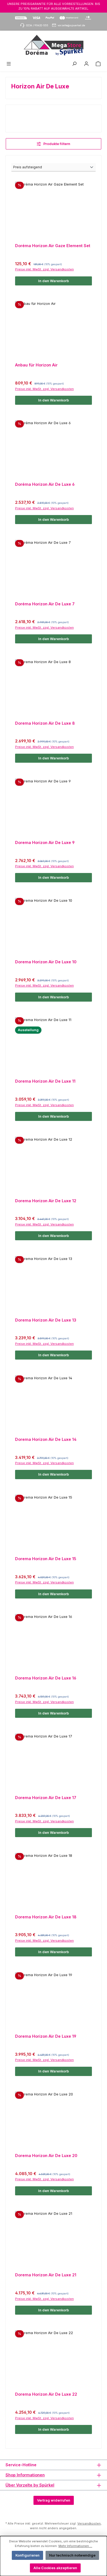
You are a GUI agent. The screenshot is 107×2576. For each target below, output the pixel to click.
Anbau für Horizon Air (36, 365)
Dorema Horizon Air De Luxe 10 (46, 962)
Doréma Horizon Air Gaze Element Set (53, 246)
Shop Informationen (25, 2475)
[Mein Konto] (86, 64)
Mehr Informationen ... (75, 2546)
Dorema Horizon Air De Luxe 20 (46, 2156)
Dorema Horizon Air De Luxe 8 (45, 723)
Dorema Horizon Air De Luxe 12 (46, 1201)
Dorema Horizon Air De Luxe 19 (46, 2036)
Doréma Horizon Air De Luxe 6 (45, 484)
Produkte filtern (56, 144)
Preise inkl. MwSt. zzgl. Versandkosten (44, 269)
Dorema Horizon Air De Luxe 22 (46, 2394)
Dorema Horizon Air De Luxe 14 (46, 1439)
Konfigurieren (27, 2555)
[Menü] (9, 64)
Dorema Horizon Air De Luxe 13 (46, 1320)
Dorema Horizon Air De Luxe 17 (46, 1798)
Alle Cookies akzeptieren (55, 2568)
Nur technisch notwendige (72, 2555)
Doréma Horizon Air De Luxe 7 (45, 604)
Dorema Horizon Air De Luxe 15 (46, 1559)
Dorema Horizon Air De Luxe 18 (46, 1917)
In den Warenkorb (54, 281)
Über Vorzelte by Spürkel (30, 2485)
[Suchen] (74, 64)
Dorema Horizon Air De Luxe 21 (46, 2275)
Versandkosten (89, 2523)
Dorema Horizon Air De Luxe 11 (45, 1081)
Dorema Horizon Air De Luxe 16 (46, 1678)
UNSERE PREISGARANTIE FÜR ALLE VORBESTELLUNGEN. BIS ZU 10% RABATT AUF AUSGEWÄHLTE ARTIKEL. (54, 6)
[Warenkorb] (98, 64)
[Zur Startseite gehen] (54, 45)
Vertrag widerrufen (54, 2500)
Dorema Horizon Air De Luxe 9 (45, 842)
